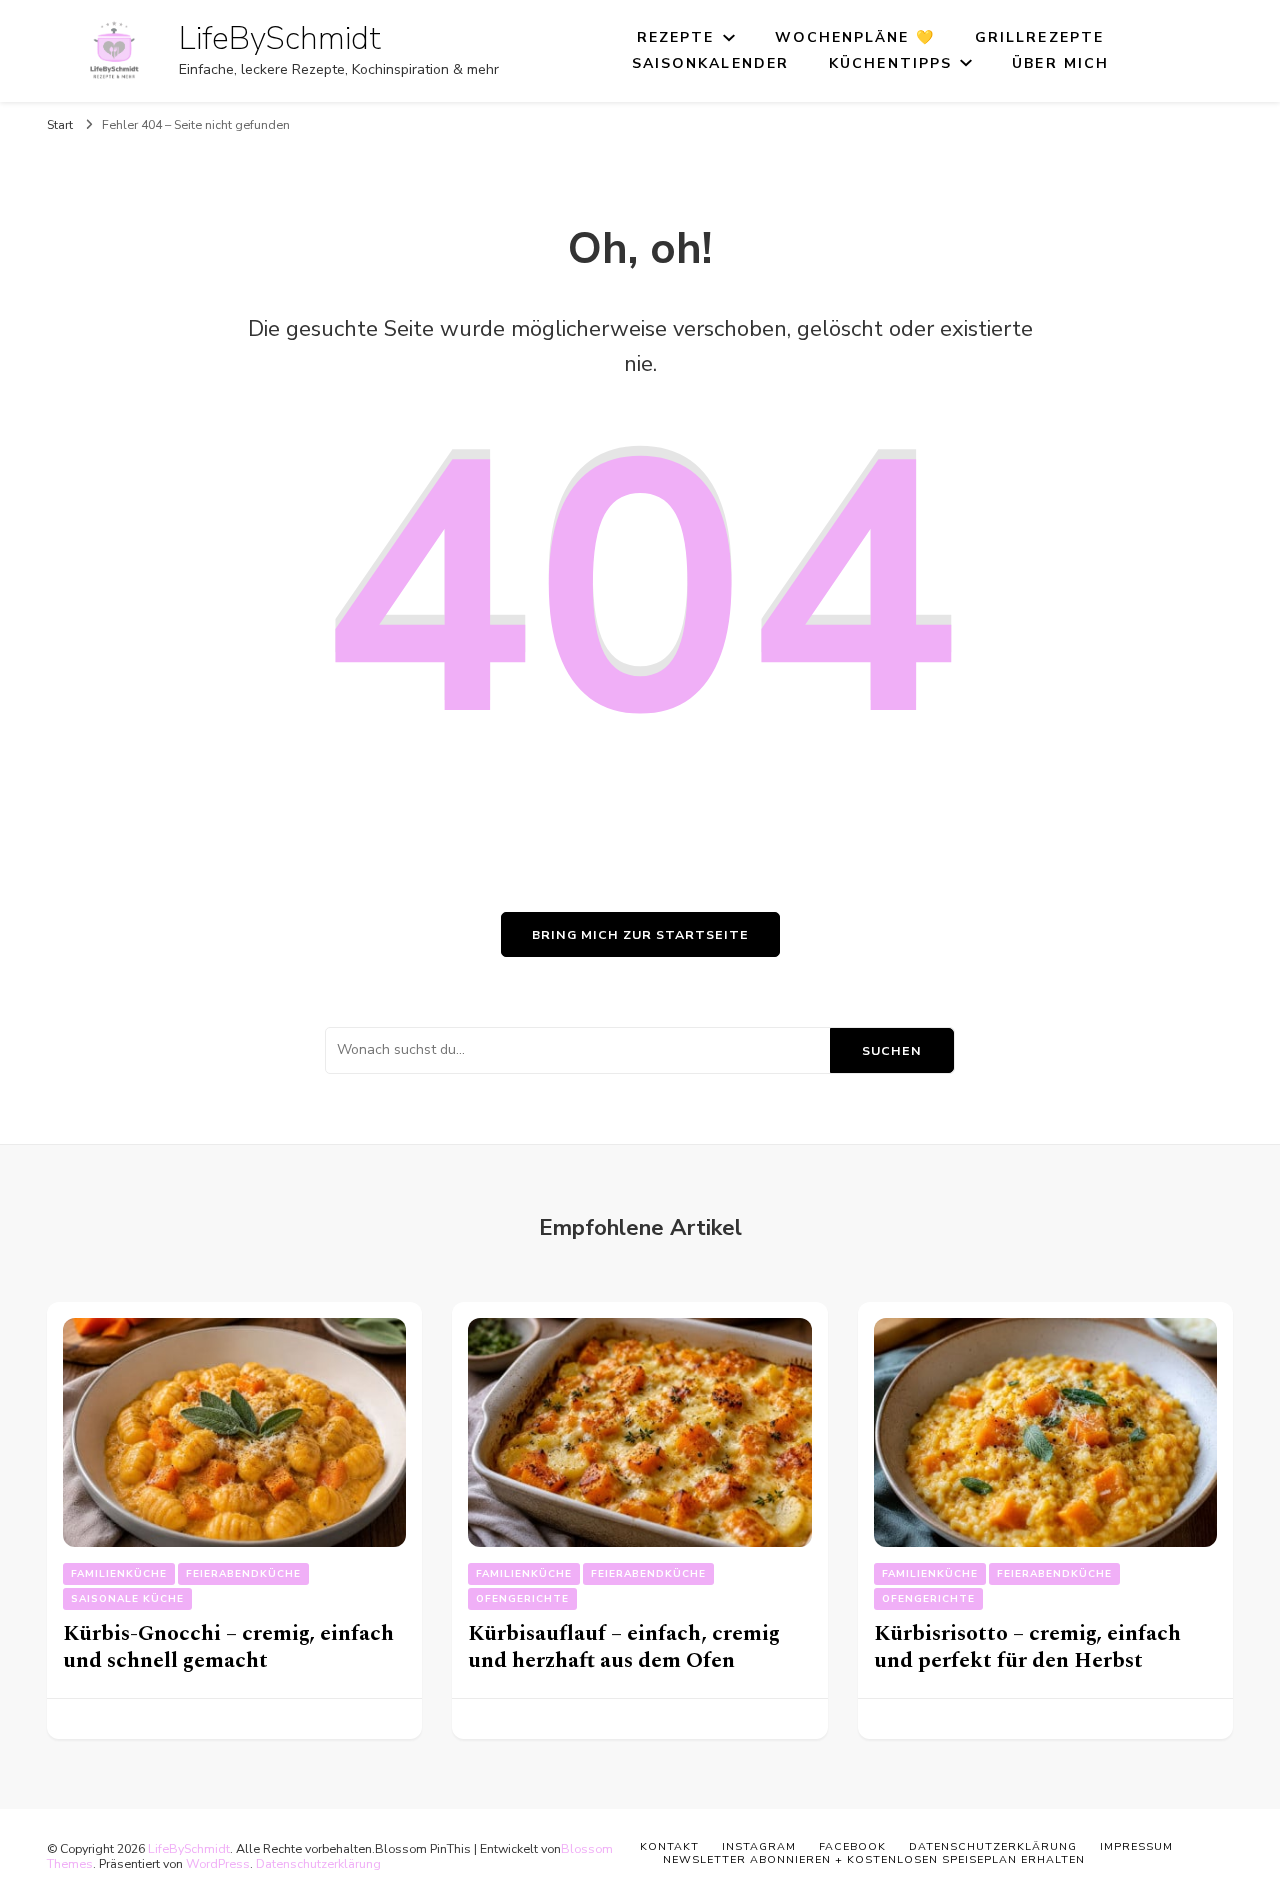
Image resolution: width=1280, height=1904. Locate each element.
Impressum (1136, 1846)
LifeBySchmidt (280, 38)
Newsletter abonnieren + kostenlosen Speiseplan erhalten (874, 1859)
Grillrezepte (1039, 37)
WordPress (218, 1863)
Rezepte (676, 37)
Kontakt (669, 1846)
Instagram (759, 1846)
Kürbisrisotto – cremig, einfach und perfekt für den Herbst (1027, 1647)
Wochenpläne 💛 (855, 37)
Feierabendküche (243, 1574)
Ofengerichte (522, 1599)
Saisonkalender (710, 63)
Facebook (852, 1846)
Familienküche (119, 1574)
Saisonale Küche (127, 1599)
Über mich (1060, 63)
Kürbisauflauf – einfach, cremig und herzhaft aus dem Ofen (624, 1647)
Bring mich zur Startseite (640, 934)
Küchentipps (890, 63)
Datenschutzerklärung (318, 1863)
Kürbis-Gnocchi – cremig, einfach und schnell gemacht (228, 1647)
